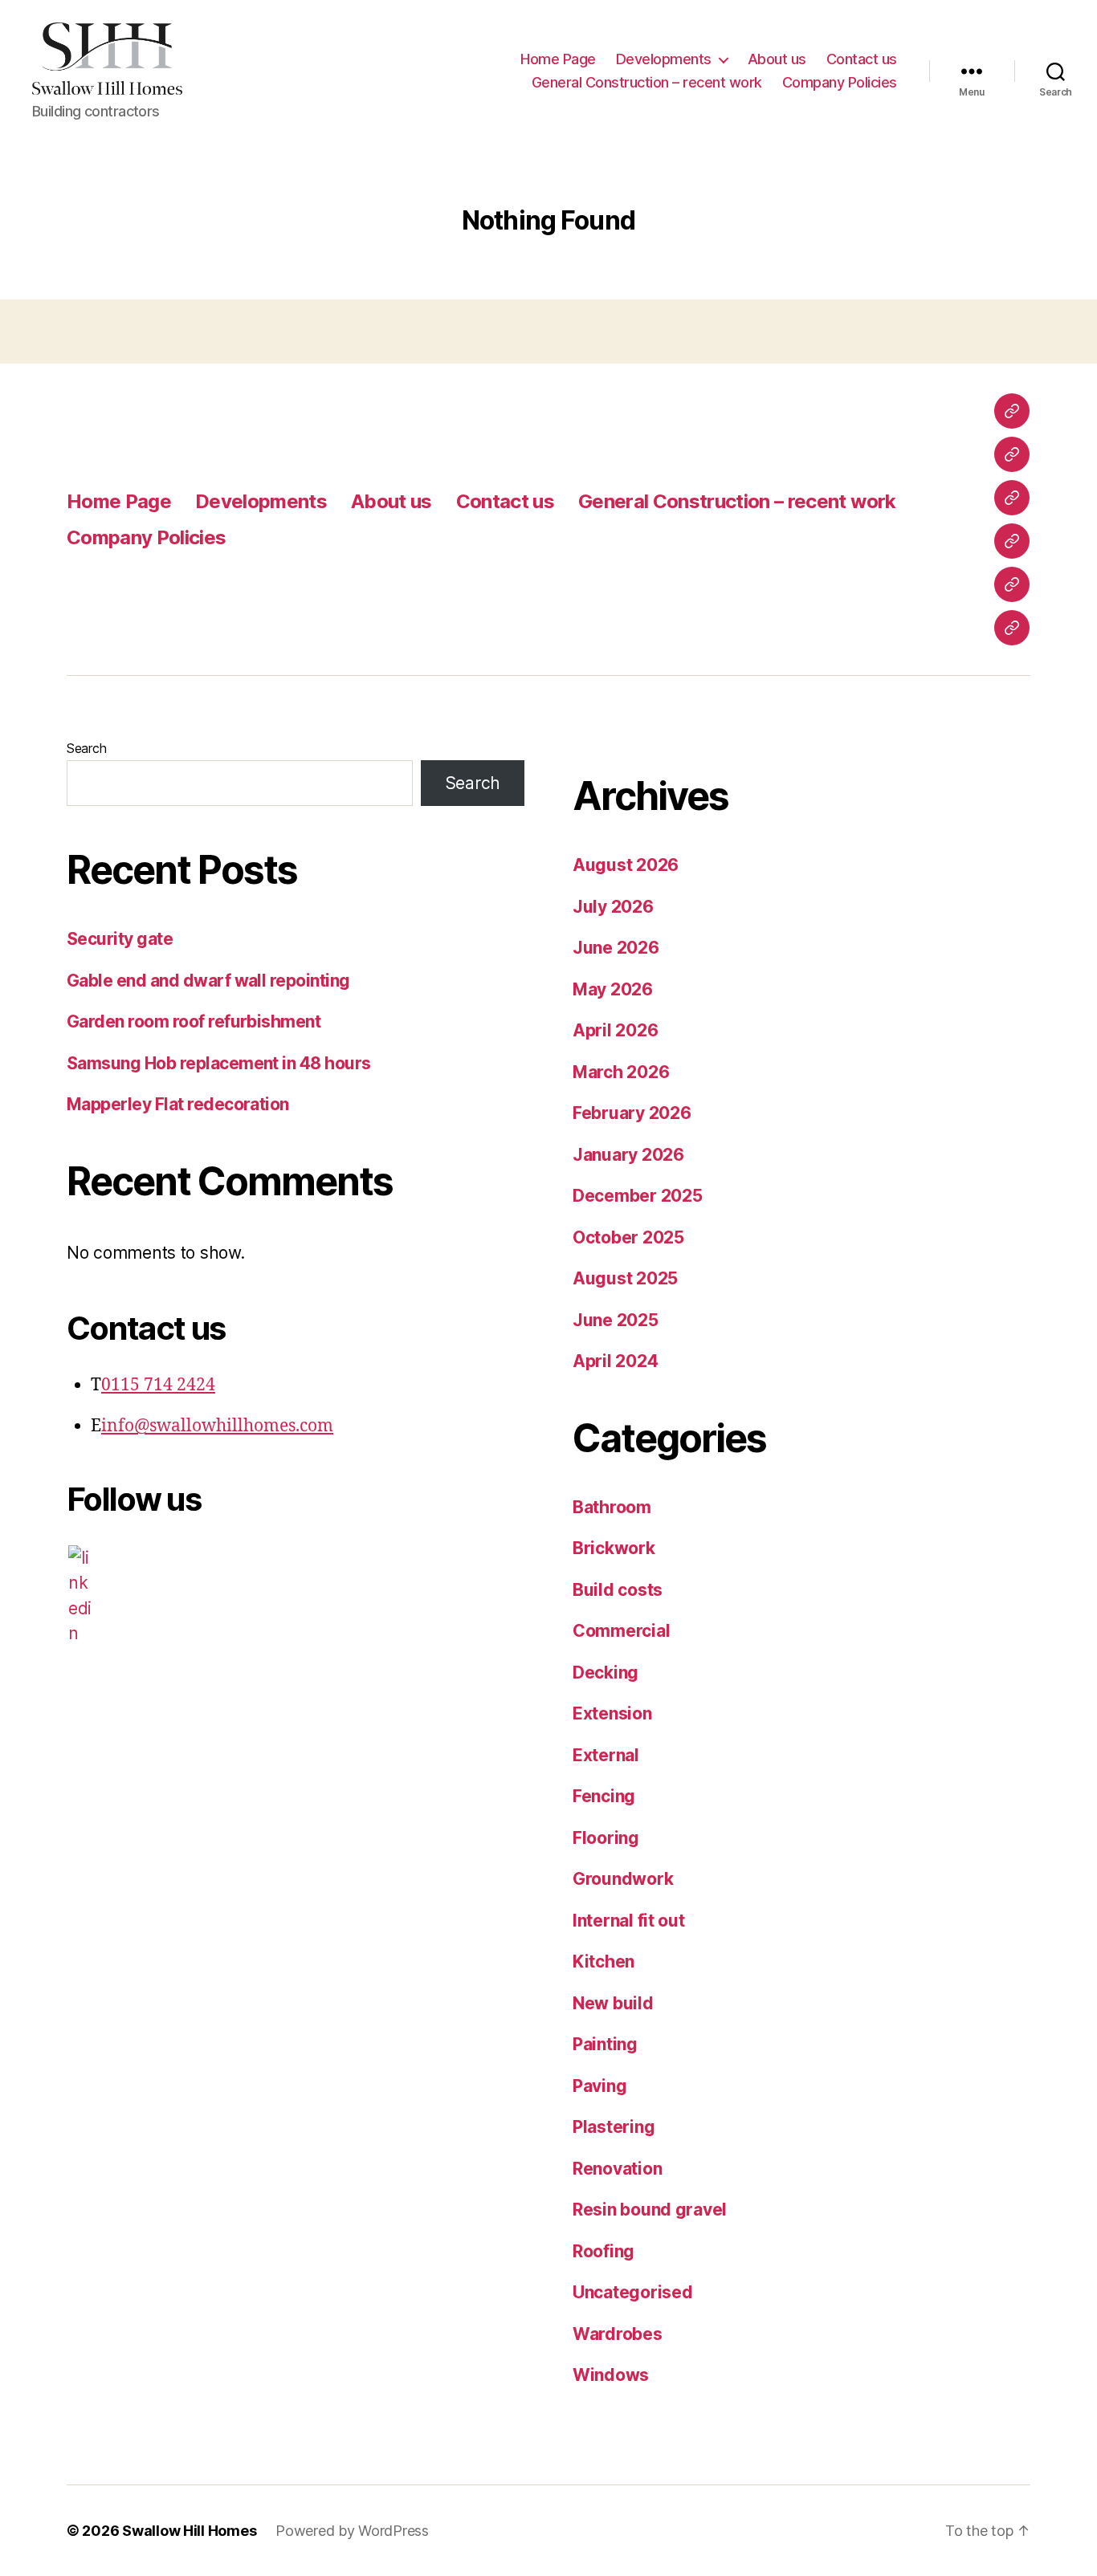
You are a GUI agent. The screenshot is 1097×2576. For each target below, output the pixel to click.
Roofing (604, 2251)
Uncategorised (633, 2292)
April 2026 (615, 1030)
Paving (599, 2086)
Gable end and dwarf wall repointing (208, 981)
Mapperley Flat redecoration (178, 1104)
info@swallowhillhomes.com (217, 1426)
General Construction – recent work (647, 82)
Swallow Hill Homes (189, 2531)
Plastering (614, 2127)
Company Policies (840, 82)
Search (86, 748)
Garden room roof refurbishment (194, 1021)
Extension (612, 1713)
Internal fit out (629, 1921)
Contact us (862, 59)
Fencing (604, 1796)
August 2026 (626, 865)
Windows (611, 2375)
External (606, 1755)
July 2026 (613, 907)
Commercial (621, 1631)
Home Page (558, 59)
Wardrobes (618, 2334)
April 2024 (615, 1361)
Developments (664, 59)
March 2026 (621, 1072)
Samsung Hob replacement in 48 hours (219, 1063)
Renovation (617, 2169)
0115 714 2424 (158, 1385)
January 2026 (628, 1155)
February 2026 (632, 1113)
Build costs (618, 1590)
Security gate (120, 939)
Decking (606, 1673)
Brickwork (614, 1548)
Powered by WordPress (352, 2531)
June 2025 (616, 1320)
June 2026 (616, 948)
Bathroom (612, 1507)
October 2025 (628, 1237)
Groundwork (623, 1879)
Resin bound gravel (650, 2210)
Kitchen (604, 1962)
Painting (605, 2044)
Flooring (606, 1838)
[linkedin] (80, 1596)
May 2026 (613, 989)
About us (777, 59)
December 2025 (638, 1196)
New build (613, 2003)
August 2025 (625, 1278)
